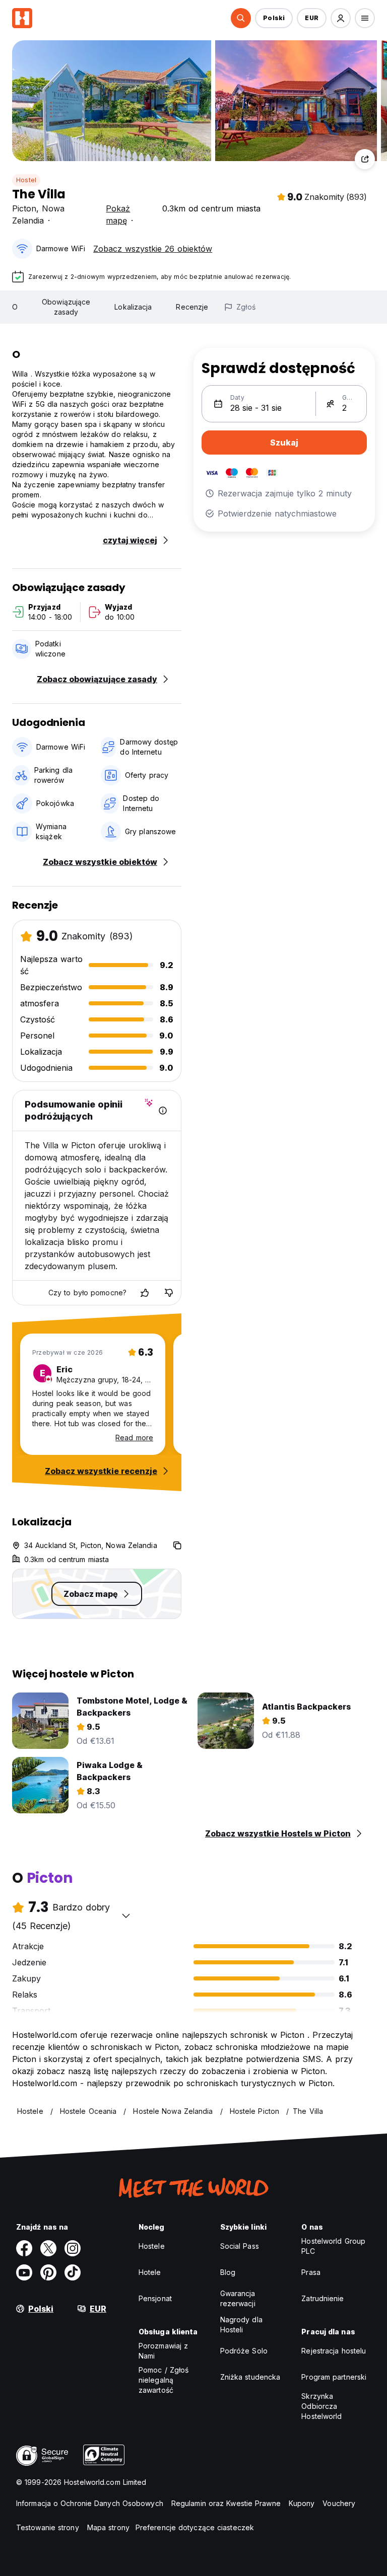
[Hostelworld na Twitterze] (48, 2248)
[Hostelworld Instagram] (73, 2248)
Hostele (152, 2246)
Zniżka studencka (250, 2377)
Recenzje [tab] (192, 307)
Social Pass (240, 2246)
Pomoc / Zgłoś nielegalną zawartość (164, 2380)
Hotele (150, 2272)
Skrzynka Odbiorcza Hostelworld (321, 2406)
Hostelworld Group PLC (333, 2246)
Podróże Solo (244, 2351)
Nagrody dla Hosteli (241, 2325)
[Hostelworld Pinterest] (48, 2272)
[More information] (163, 1111)
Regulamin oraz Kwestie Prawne (226, 2503)
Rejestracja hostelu (334, 2351)
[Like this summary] (145, 1293)
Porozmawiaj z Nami (163, 2351)
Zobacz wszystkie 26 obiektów (153, 249)
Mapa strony (108, 2527)
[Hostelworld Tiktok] (73, 2272)
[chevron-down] (126, 1916)
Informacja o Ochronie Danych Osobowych (90, 2503)
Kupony (302, 2503)
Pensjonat (155, 2298)
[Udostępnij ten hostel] (365, 159)
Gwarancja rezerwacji (238, 2298)
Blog (228, 2272)
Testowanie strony (48, 2527)
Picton (24, 208)
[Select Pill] (241, 18)
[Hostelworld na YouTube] (24, 2272)
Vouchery (339, 2503)
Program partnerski (334, 2377)
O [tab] (15, 307)
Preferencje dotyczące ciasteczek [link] (195, 2527)
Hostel (26, 180)
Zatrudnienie (322, 2298)
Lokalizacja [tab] (133, 307)
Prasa (311, 2272)
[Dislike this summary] (169, 1293)
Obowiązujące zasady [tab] (66, 307)
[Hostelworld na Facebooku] (24, 2248)
